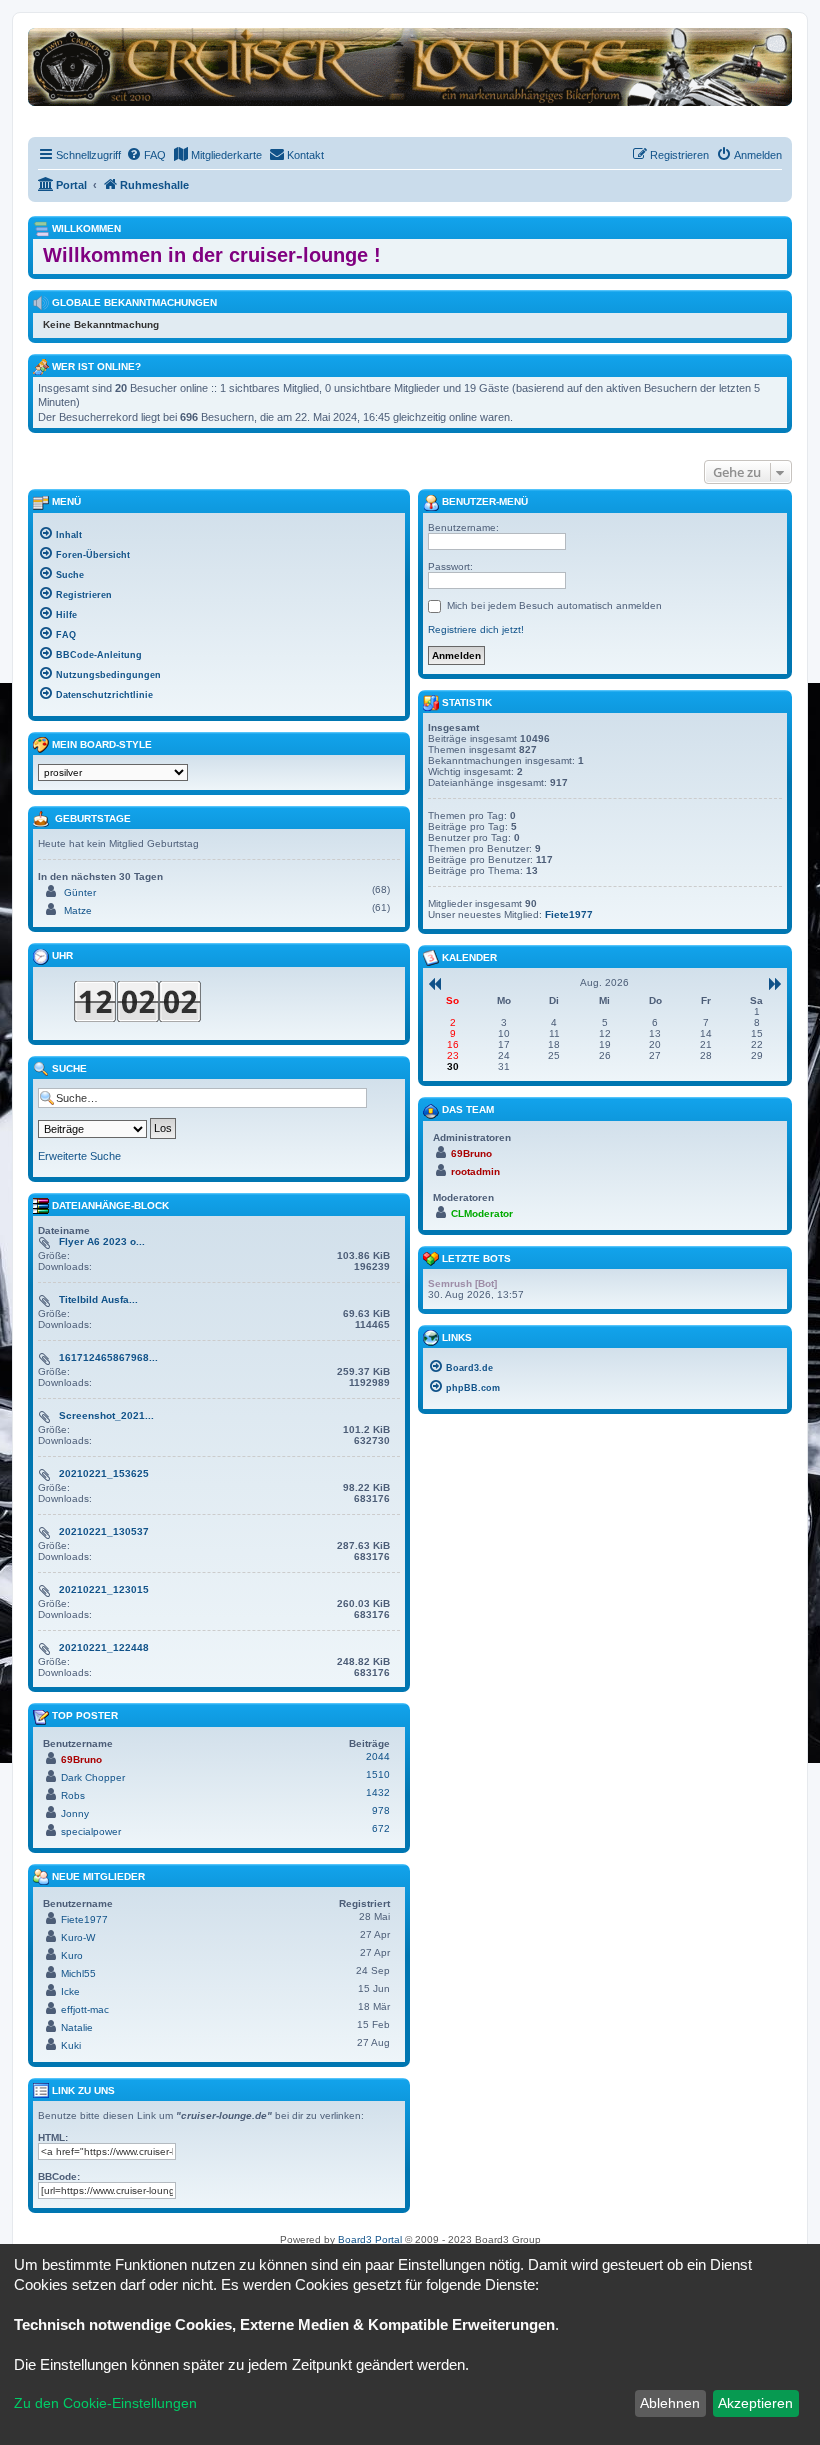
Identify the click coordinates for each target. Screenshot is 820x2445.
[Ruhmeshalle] (410, 65)
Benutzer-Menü (483, 501)
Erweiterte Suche (79, 1156)
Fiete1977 (84, 1919)
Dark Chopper (93, 1777)
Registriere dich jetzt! (476, 629)
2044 (378, 1756)
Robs (73, 1795)
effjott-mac (85, 2009)
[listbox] (113, 772)
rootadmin (475, 1171)
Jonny (75, 1813)
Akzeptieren (755, 2403)
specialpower (91, 1831)
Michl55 (78, 1973)
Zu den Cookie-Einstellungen (105, 2403)
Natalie (77, 2027)
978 (381, 1810)
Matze (78, 910)
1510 (378, 1774)
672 (381, 1828)
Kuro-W (78, 1937)
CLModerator (482, 1213)
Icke (70, 1991)
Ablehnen (670, 2403)
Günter (80, 892)
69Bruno (81, 1759)
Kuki (71, 2045)
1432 (378, 1792)
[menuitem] (146, 155)
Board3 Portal (370, 2239)
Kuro (72, 1955)
